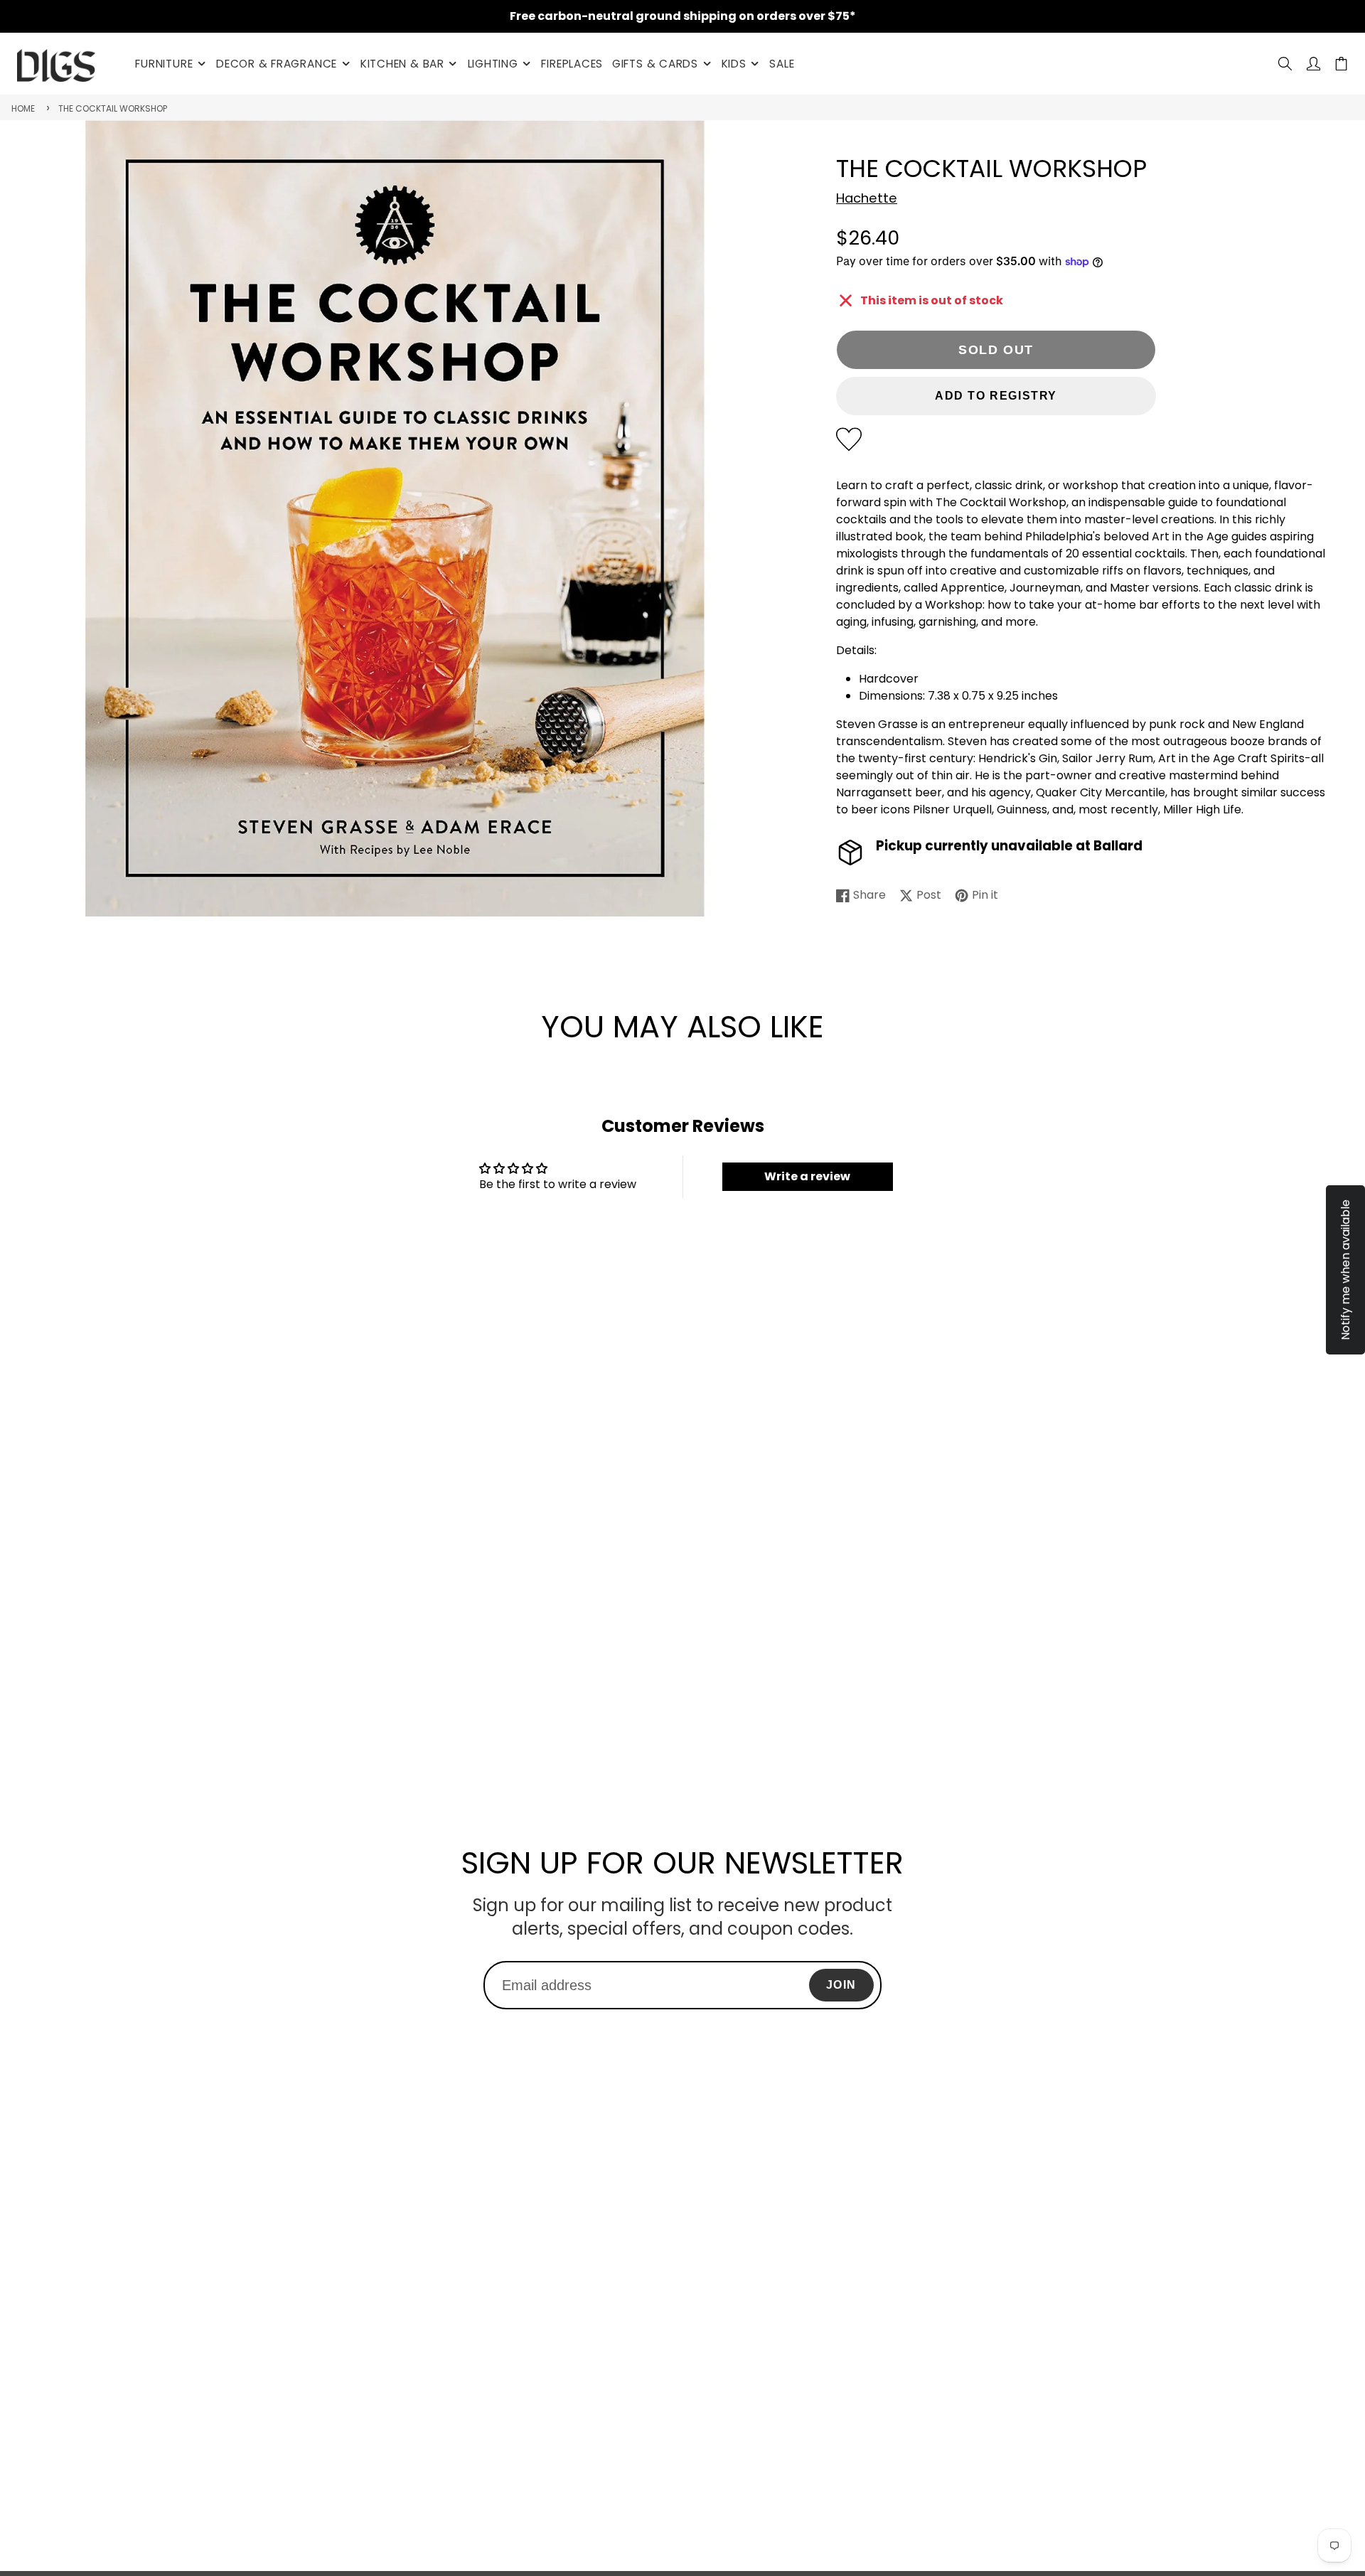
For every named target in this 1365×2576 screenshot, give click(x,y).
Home (23, 108)
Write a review (807, 1176)
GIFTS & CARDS (655, 64)
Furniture (164, 64)
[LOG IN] (1313, 64)
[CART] (1341, 64)
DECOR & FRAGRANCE (277, 64)
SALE (782, 64)
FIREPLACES (572, 64)
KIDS (734, 64)
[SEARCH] (1285, 64)
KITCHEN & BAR (402, 64)
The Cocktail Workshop (113, 108)
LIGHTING (493, 64)
